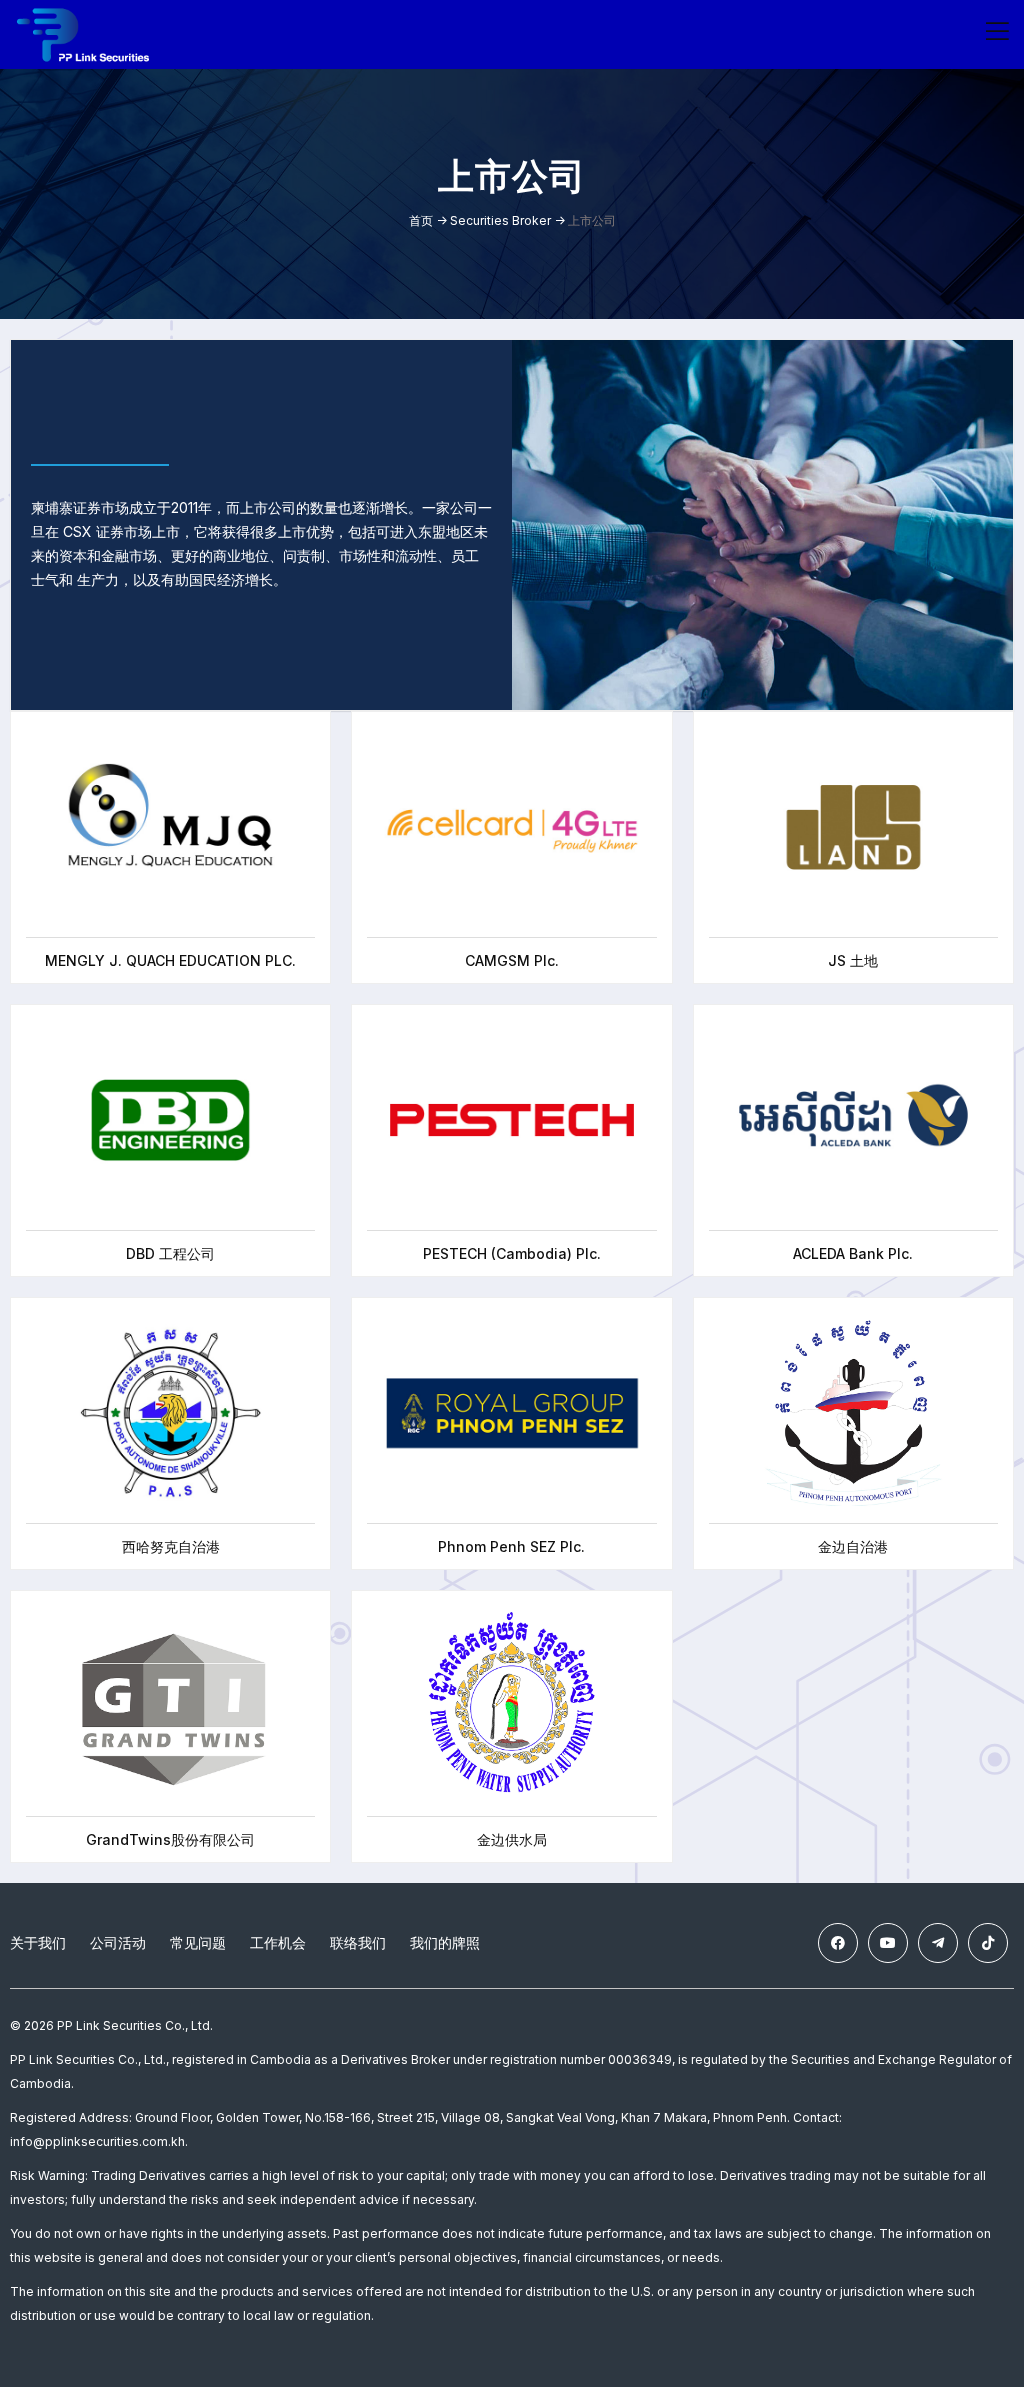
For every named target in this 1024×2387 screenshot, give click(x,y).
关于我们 (38, 1942)
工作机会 (278, 1942)
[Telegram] (938, 1943)
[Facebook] (838, 1943)
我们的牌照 (445, 1942)
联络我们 (358, 1942)
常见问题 (198, 1942)
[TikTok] (988, 1943)
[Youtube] (888, 1943)
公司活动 (118, 1942)
